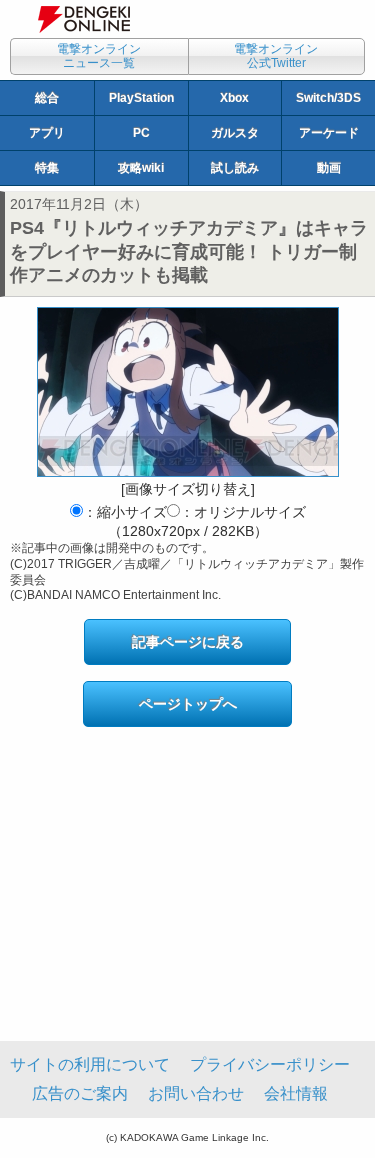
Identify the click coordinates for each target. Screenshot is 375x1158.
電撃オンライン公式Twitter (276, 56)
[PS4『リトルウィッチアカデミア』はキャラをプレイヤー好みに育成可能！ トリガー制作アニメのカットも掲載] (188, 392)
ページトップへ (188, 704)
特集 (47, 168)
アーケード (329, 133)
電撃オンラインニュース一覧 (99, 56)
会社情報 (296, 1093)
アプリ (47, 133)
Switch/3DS (328, 98)
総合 (47, 98)
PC (141, 133)
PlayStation (141, 98)
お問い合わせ (196, 1093)
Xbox (234, 98)
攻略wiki (141, 168)
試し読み (235, 168)
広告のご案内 (80, 1093)
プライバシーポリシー (270, 1064)
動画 (329, 168)
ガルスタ (235, 133)
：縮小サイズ (125, 512)
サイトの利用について (90, 1064)
